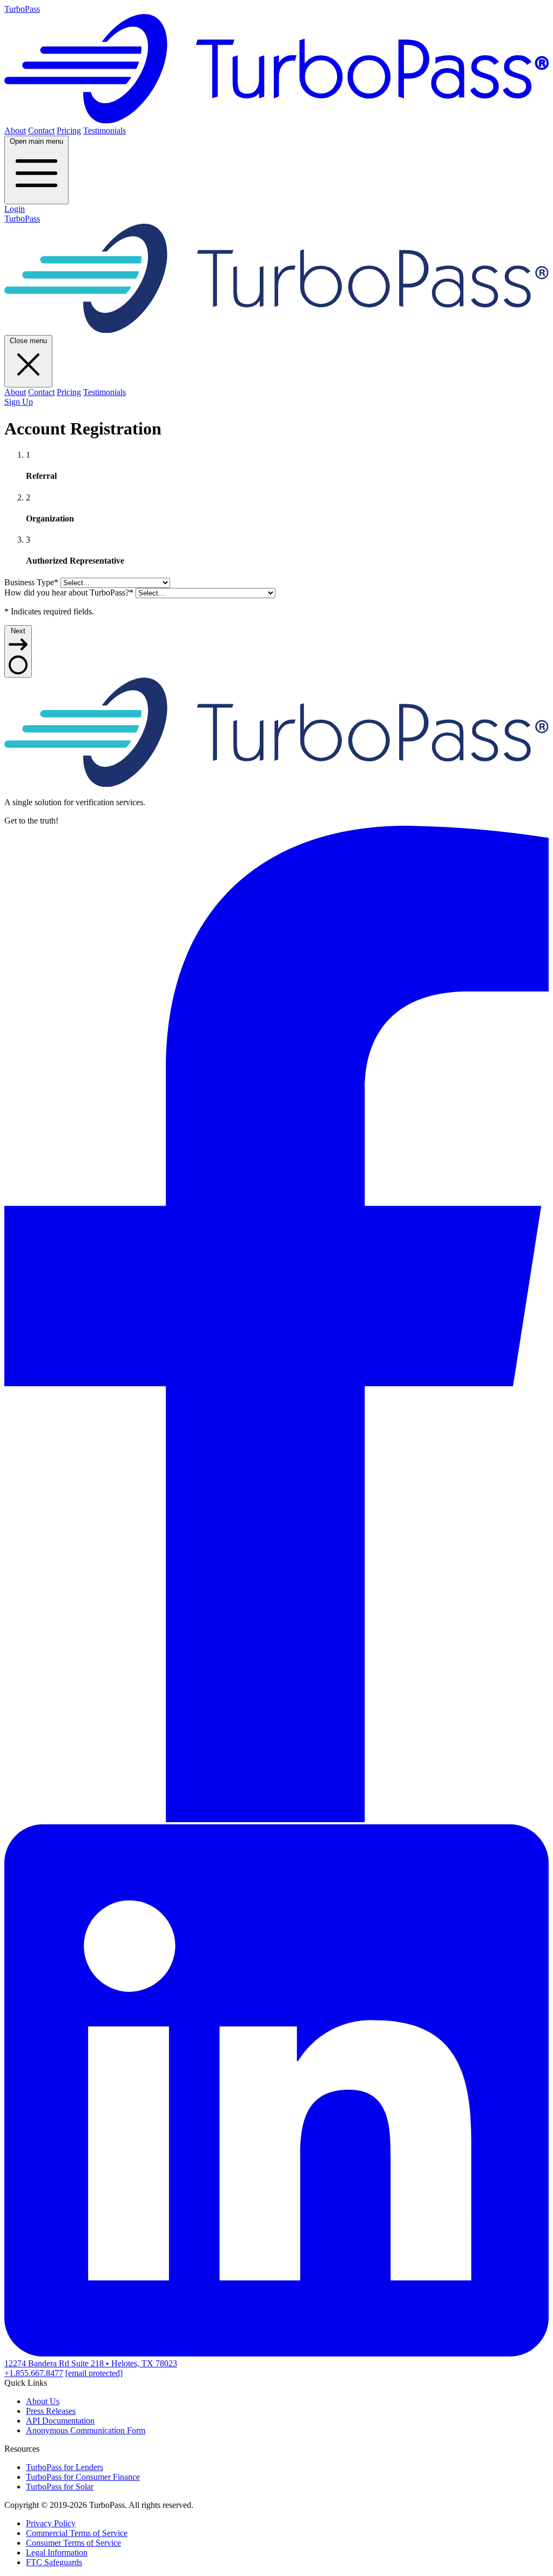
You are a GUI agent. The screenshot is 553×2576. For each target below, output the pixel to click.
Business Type (31, 582)
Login (15, 209)
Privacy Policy (51, 2523)
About (15, 131)
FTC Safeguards (54, 2562)
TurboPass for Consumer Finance (83, 2477)
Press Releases (51, 2411)
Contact (41, 131)
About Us (43, 2401)
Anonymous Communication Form (86, 2430)
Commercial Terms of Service (77, 2533)
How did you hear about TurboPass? (69, 593)
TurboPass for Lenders (65, 2467)
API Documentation (60, 2421)
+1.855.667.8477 (34, 2373)
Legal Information (57, 2552)
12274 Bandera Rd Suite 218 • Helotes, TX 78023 (91, 2363)
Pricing (69, 131)
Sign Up (19, 402)
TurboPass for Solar (60, 2487)
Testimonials (104, 131)
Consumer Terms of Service (73, 2543)
